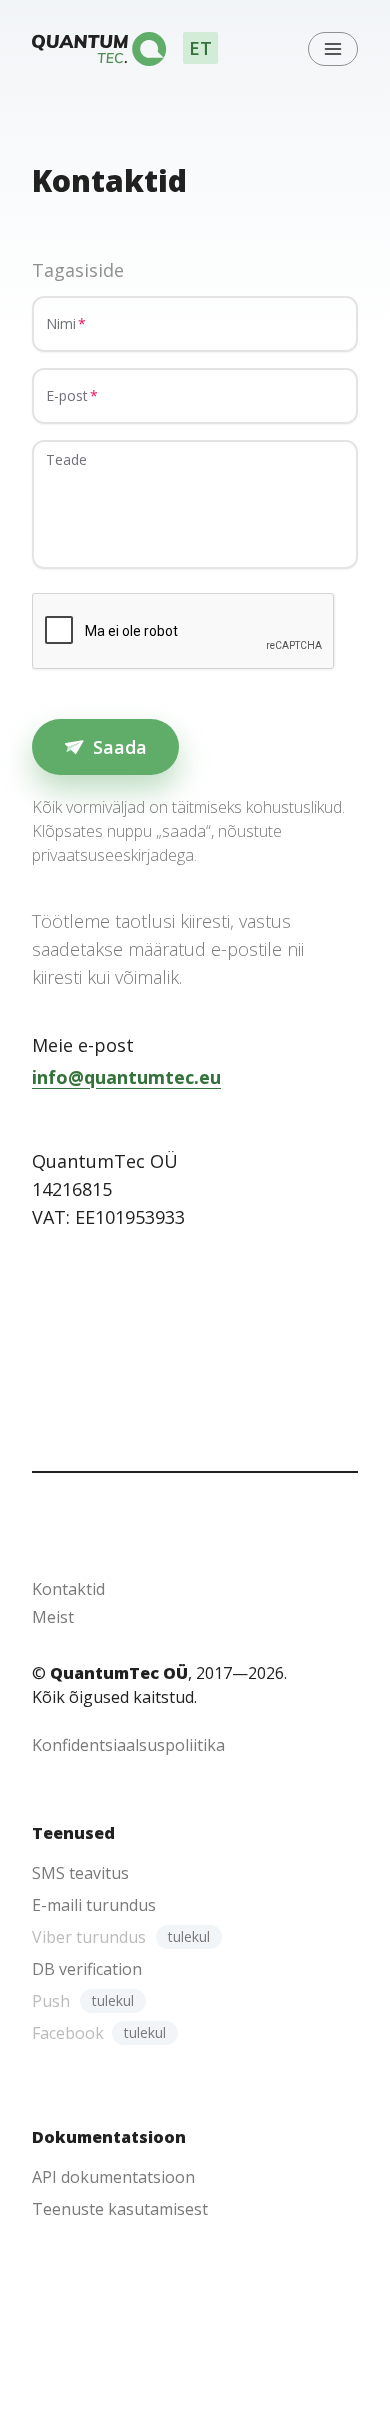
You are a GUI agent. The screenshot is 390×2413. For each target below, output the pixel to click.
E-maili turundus (94, 1905)
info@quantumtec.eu (126, 1077)
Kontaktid (68, 1589)
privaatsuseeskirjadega (113, 855)
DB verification (87, 1969)
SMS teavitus (80, 1873)
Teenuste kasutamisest (120, 2209)
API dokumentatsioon (113, 2177)
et (200, 48)
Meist (53, 1617)
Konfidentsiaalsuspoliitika (128, 1745)
